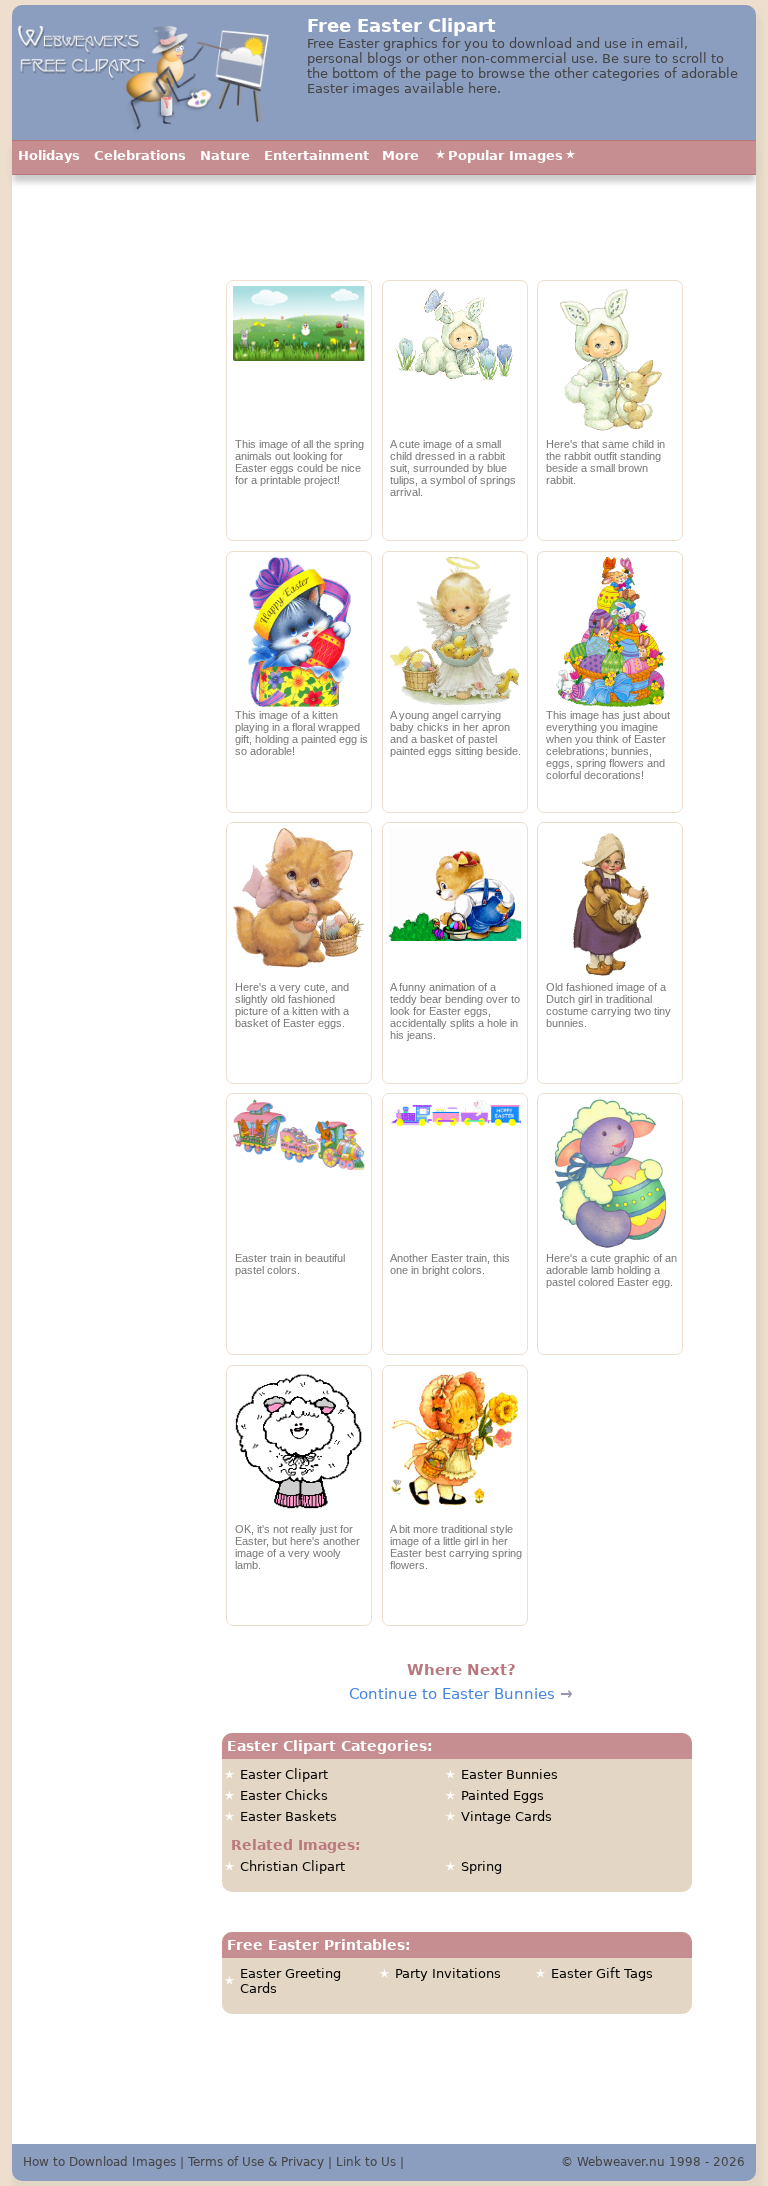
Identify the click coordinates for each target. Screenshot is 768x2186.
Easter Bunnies (509, 1774)
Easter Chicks (284, 1795)
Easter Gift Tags (602, 1973)
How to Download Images (99, 2162)
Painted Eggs (502, 1795)
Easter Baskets (288, 1816)
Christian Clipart (292, 1866)
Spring (481, 1866)
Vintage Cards (506, 1816)
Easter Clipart (284, 1774)
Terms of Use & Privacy (256, 2162)
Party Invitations (448, 1973)
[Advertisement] (110, 625)
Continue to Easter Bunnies (452, 1694)
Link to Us (366, 2162)
